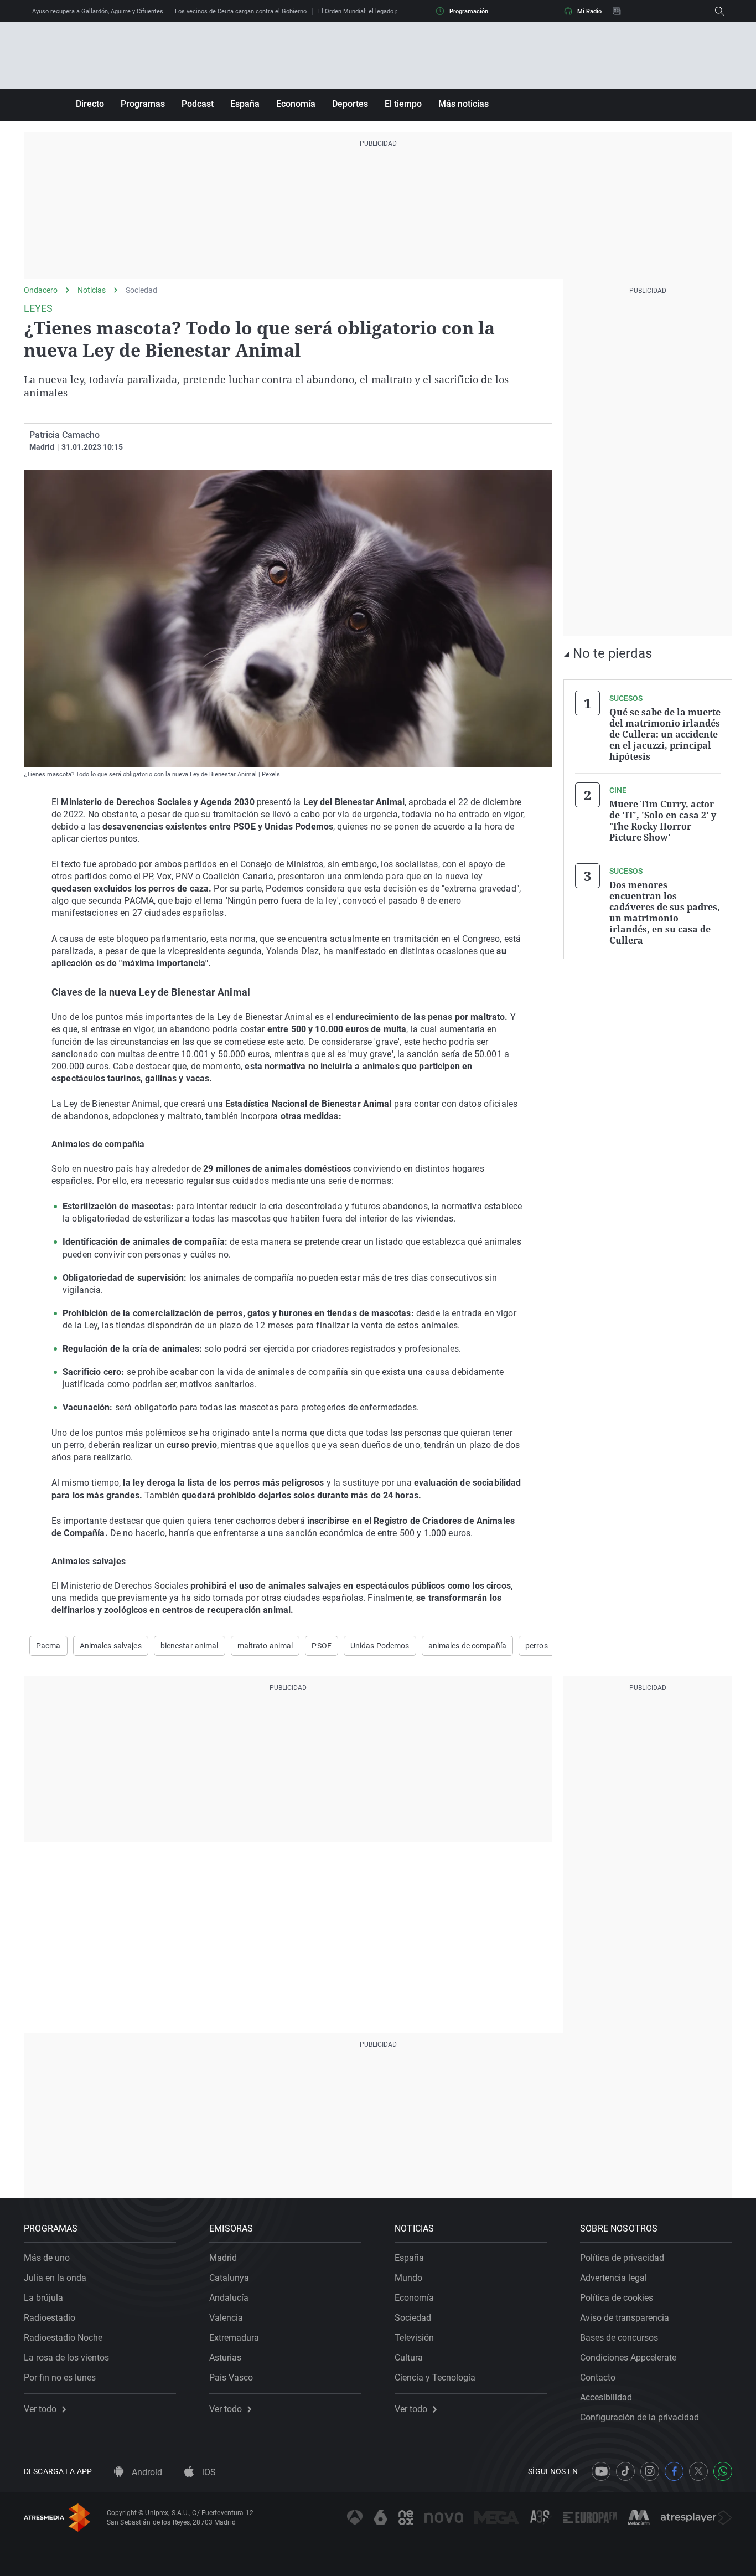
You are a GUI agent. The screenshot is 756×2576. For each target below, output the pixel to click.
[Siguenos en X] (698, 2471)
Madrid (223, 2258)
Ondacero (41, 290)
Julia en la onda (55, 2278)
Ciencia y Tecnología (435, 2377)
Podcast (198, 104)
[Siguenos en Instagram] (650, 2471)
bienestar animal (190, 1646)
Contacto (598, 2377)
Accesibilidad (606, 2397)
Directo (90, 104)
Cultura (409, 2358)
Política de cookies (617, 2298)
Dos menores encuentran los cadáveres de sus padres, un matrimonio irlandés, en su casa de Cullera (665, 913)
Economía (296, 104)
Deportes (350, 104)
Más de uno (47, 2258)
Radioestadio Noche (63, 2338)
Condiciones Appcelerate (628, 2358)
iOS (208, 2472)
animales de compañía (467, 1646)
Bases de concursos (619, 2338)
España (245, 104)
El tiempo (403, 104)
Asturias (225, 2358)
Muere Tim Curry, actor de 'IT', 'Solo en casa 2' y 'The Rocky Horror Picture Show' (663, 821)
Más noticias (464, 104)
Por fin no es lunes (60, 2377)
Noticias (92, 290)
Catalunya (229, 2278)
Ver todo (40, 2409)
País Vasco (231, 2377)
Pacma (48, 1646)
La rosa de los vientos (66, 2358)
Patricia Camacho (64, 435)
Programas (143, 104)
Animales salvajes (111, 1646)
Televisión (414, 2338)
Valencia (226, 2318)
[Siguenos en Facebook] (674, 2471)
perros (537, 1646)
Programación (469, 11)
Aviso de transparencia (625, 2318)
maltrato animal (265, 1646)
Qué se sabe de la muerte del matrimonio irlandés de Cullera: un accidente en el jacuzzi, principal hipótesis (665, 734)
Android (146, 2472)
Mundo (408, 2278)
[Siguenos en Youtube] (601, 2471)
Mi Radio (589, 11)
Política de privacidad (622, 2258)
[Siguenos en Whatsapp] (723, 2471)
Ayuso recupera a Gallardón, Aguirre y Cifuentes (98, 11)
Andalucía (229, 2298)
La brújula (43, 2298)
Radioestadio (50, 2318)
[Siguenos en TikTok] (625, 2471)
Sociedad (141, 290)
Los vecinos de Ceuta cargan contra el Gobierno (241, 11)
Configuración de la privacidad (640, 2417)
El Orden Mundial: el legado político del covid (380, 11)
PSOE (321, 1646)
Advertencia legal (613, 2278)
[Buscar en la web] (719, 11)
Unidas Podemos (380, 1646)
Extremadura (234, 2338)
